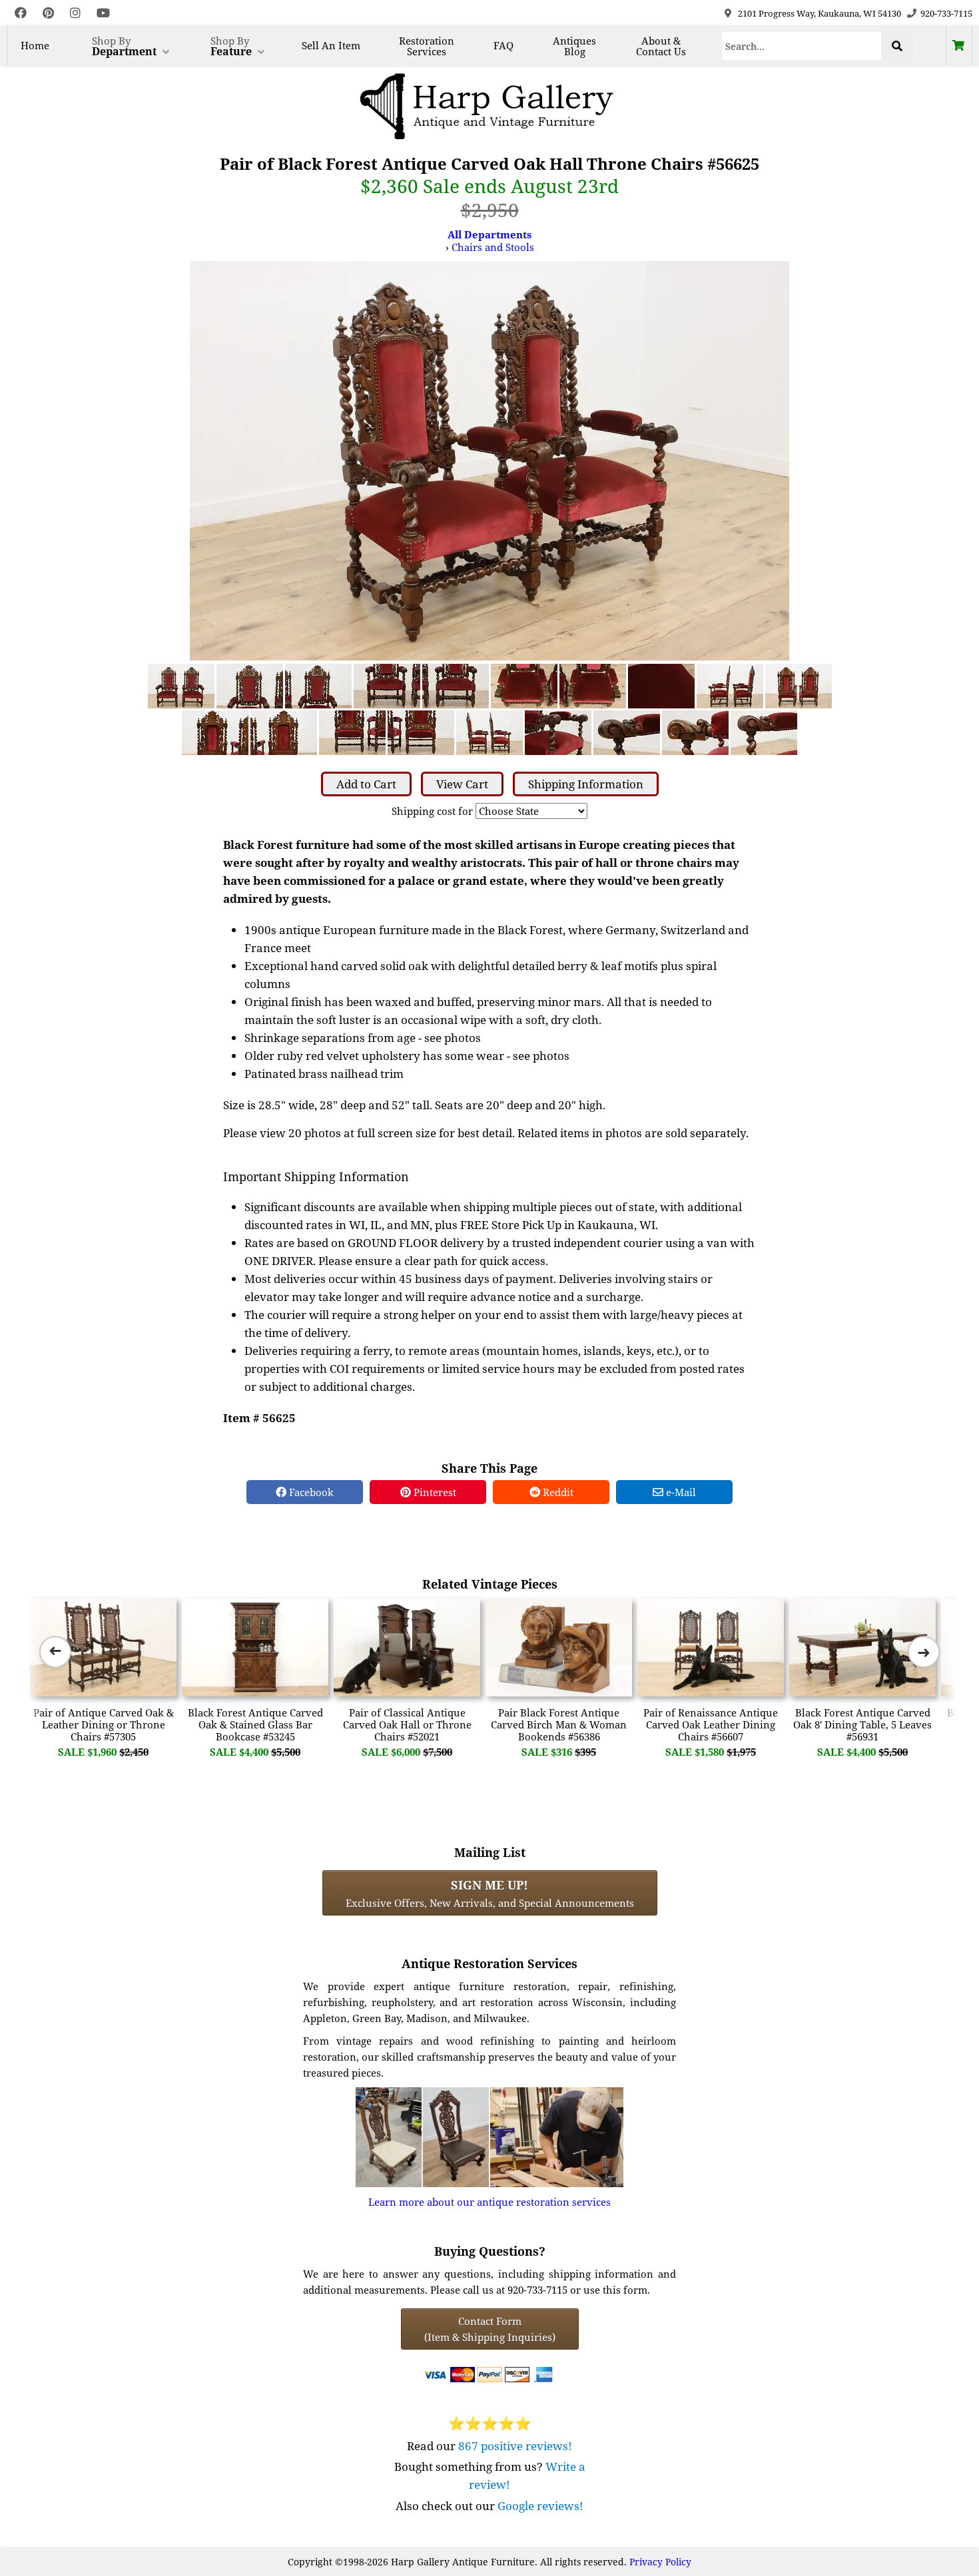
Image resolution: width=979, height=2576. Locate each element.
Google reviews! (540, 2506)
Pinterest (434, 1492)
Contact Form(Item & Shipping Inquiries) (490, 2329)
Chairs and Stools (493, 247)
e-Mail (680, 1492)
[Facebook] (21, 13)
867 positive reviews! (515, 2446)
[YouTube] (103, 13)
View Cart (462, 784)
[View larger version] (489, 459)
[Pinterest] (48, 13)
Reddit (557, 1492)
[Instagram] (75, 13)
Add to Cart (366, 784)
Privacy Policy (660, 2562)
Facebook (310, 1492)
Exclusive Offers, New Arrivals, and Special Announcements (490, 1893)
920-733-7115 (946, 13)
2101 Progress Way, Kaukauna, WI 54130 (819, 13)
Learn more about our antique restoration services (489, 2202)
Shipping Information (586, 784)
